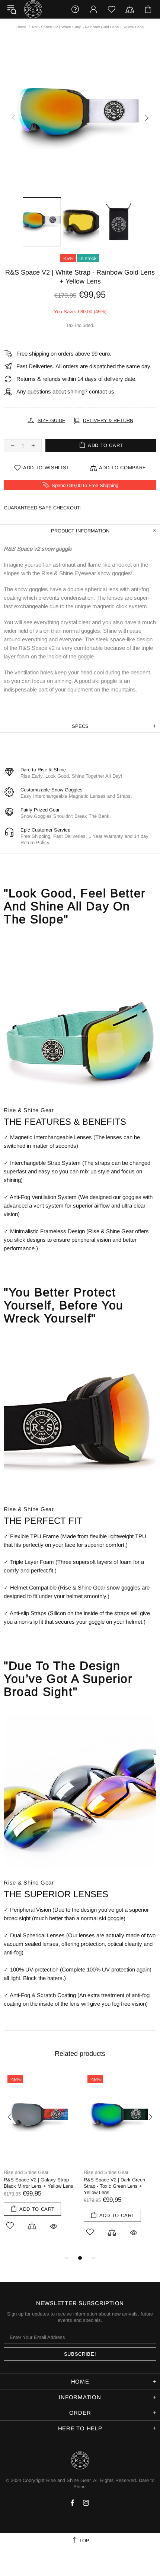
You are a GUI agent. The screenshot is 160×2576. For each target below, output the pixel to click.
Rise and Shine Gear (33, 9)
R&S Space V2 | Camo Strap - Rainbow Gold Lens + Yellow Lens (119, 2186)
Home (21, 27)
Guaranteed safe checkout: (42, 508)
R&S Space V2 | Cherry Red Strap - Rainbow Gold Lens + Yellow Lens (37, 2186)
